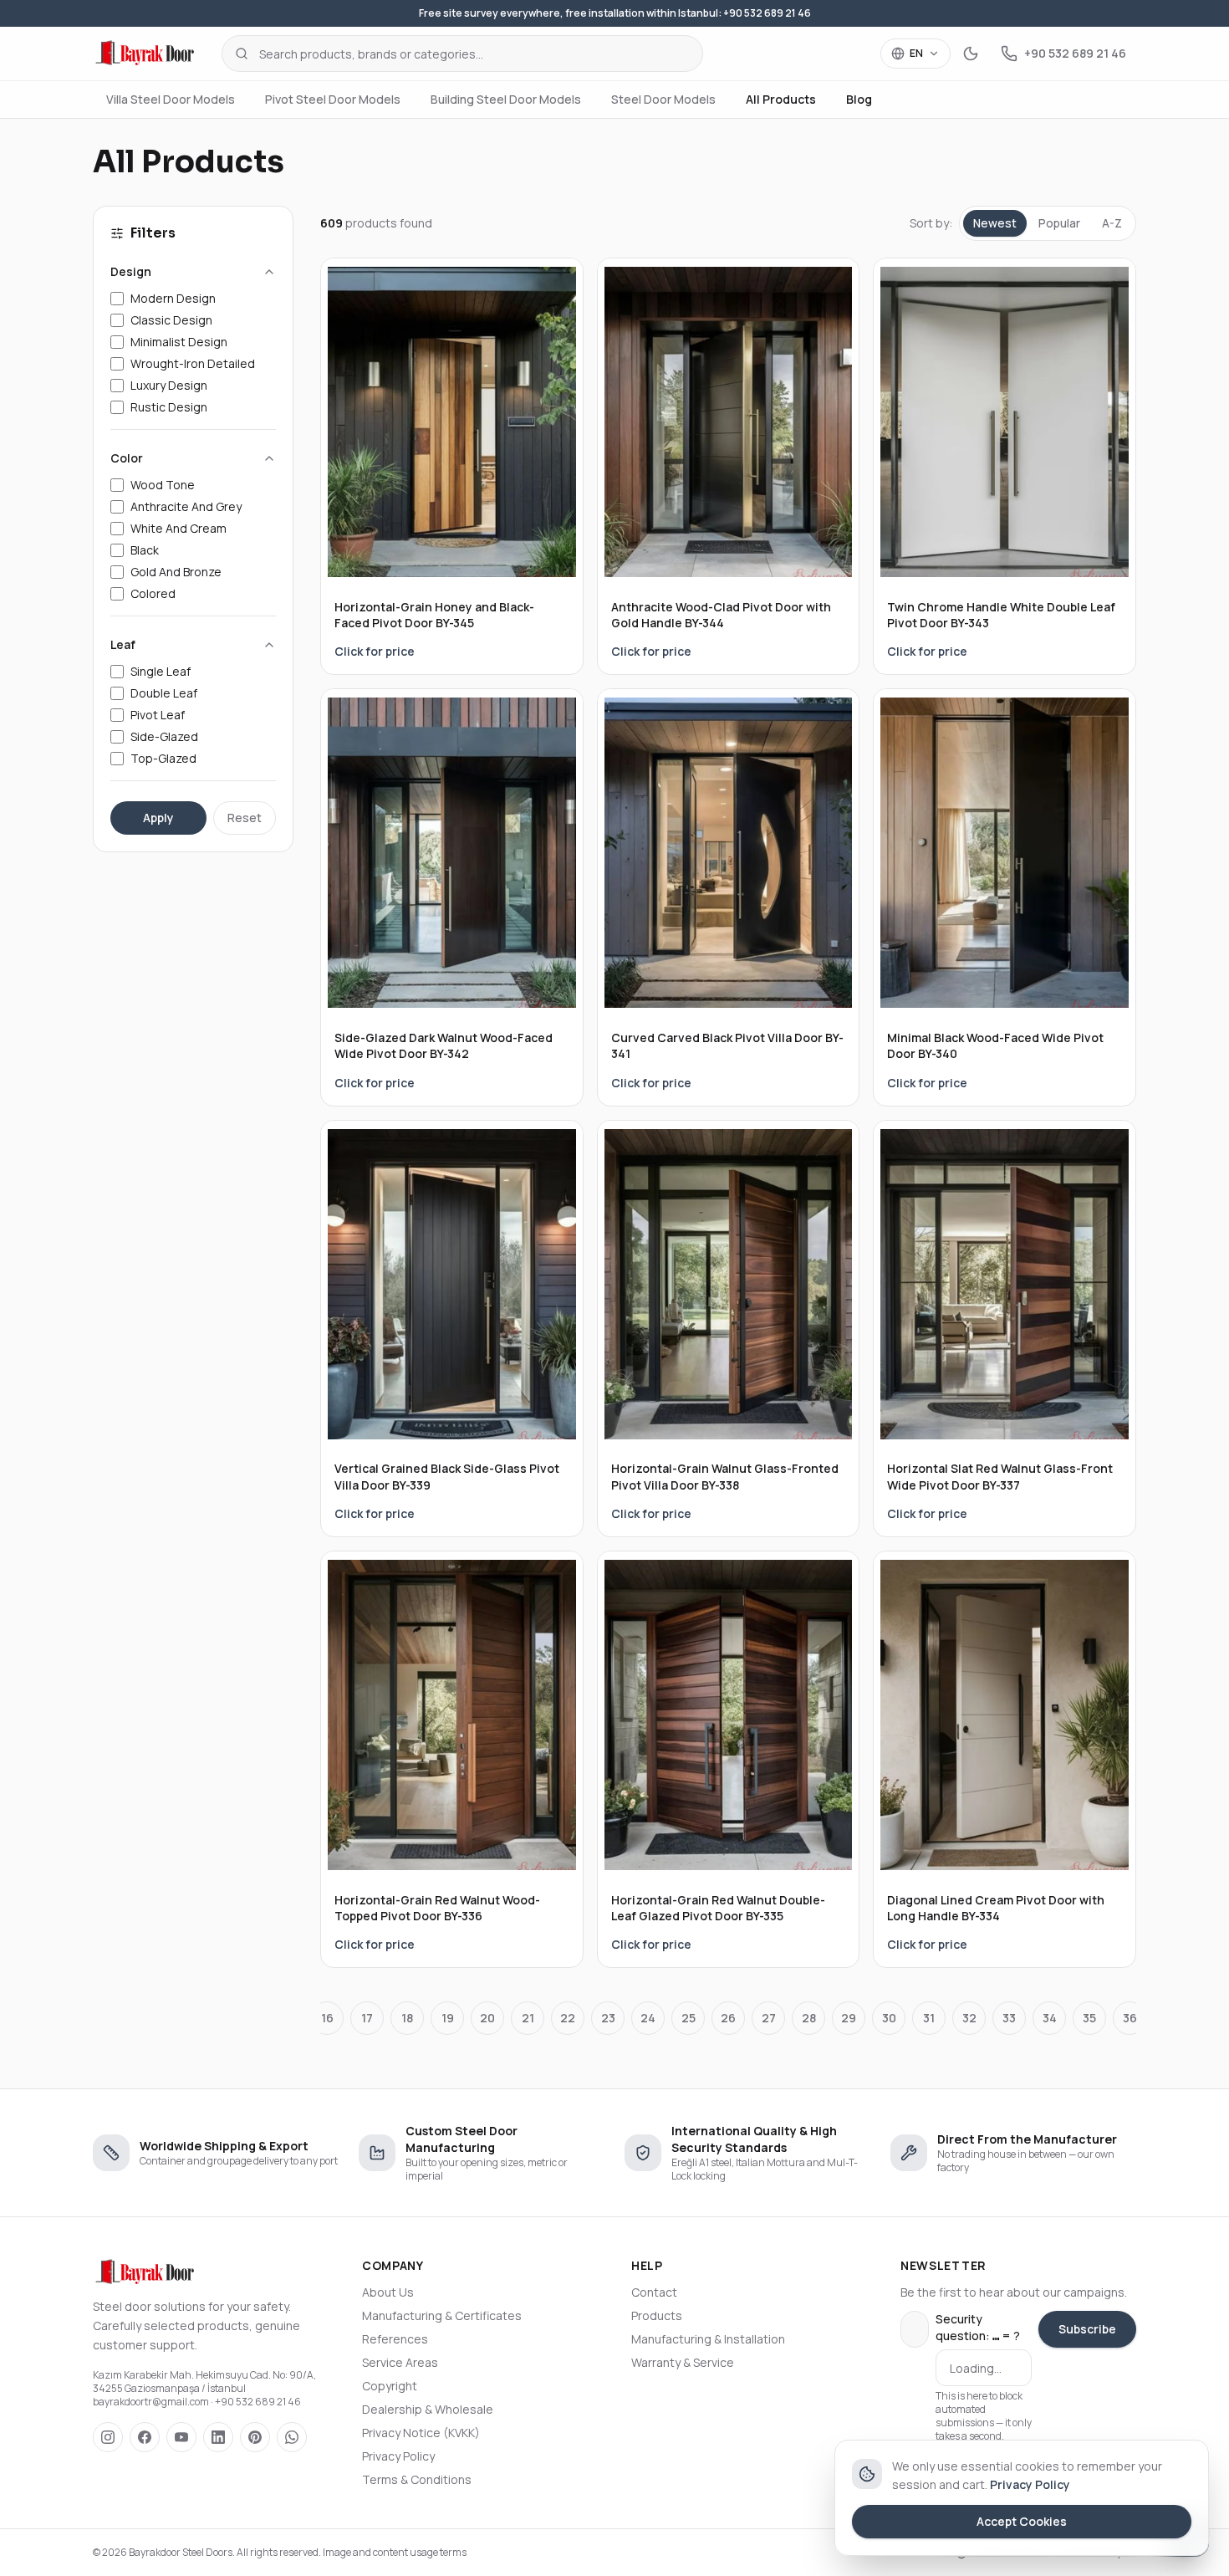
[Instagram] (108, 2437)
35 (1089, 2018)
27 (769, 2018)
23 (608, 2018)
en (916, 53)
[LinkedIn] (218, 2437)
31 (929, 2018)
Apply (158, 818)
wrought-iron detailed (193, 363)
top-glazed (163, 758)
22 (568, 2018)
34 (1050, 2018)
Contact (654, 2292)
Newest (995, 223)
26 (728, 2018)
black (145, 550)
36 (1130, 2018)
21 (528, 2018)
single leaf (161, 671)
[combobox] (462, 54)
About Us (388, 2292)
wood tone (163, 485)
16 (327, 2018)
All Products (781, 99)
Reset (245, 818)
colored (153, 593)
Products (657, 2315)
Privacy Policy (398, 2456)
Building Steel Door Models (506, 99)
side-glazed (164, 736)
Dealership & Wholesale (428, 2409)
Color (127, 458)
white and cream (178, 528)
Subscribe (1087, 2329)
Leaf (123, 644)
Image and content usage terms (395, 2552)
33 (1009, 2018)
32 (969, 2018)
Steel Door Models (663, 99)
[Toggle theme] (971, 54)
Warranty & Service (683, 2362)
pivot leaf (158, 715)
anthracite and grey (186, 506)
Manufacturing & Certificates (442, 2315)
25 (688, 2018)
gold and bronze (176, 572)
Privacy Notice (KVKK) (421, 2433)
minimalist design (179, 342)
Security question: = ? (978, 2327)
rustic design (169, 407)
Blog (859, 99)
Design (131, 271)
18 (407, 2018)
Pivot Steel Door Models (333, 99)
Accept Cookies (1022, 2521)
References (395, 2339)
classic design (171, 320)
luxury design (169, 385)
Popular (1059, 223)
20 (487, 2018)
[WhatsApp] (292, 2437)
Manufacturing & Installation (708, 2339)
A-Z (1112, 223)
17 (367, 2018)
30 (889, 2018)
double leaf (164, 693)
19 (448, 2018)
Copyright (390, 2386)
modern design (173, 298)
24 (648, 2018)
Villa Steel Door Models (171, 99)
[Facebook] (145, 2437)
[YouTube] (181, 2437)
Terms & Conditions (417, 2479)
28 (809, 2018)
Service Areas (400, 2362)
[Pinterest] (255, 2437)
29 (849, 2018)
